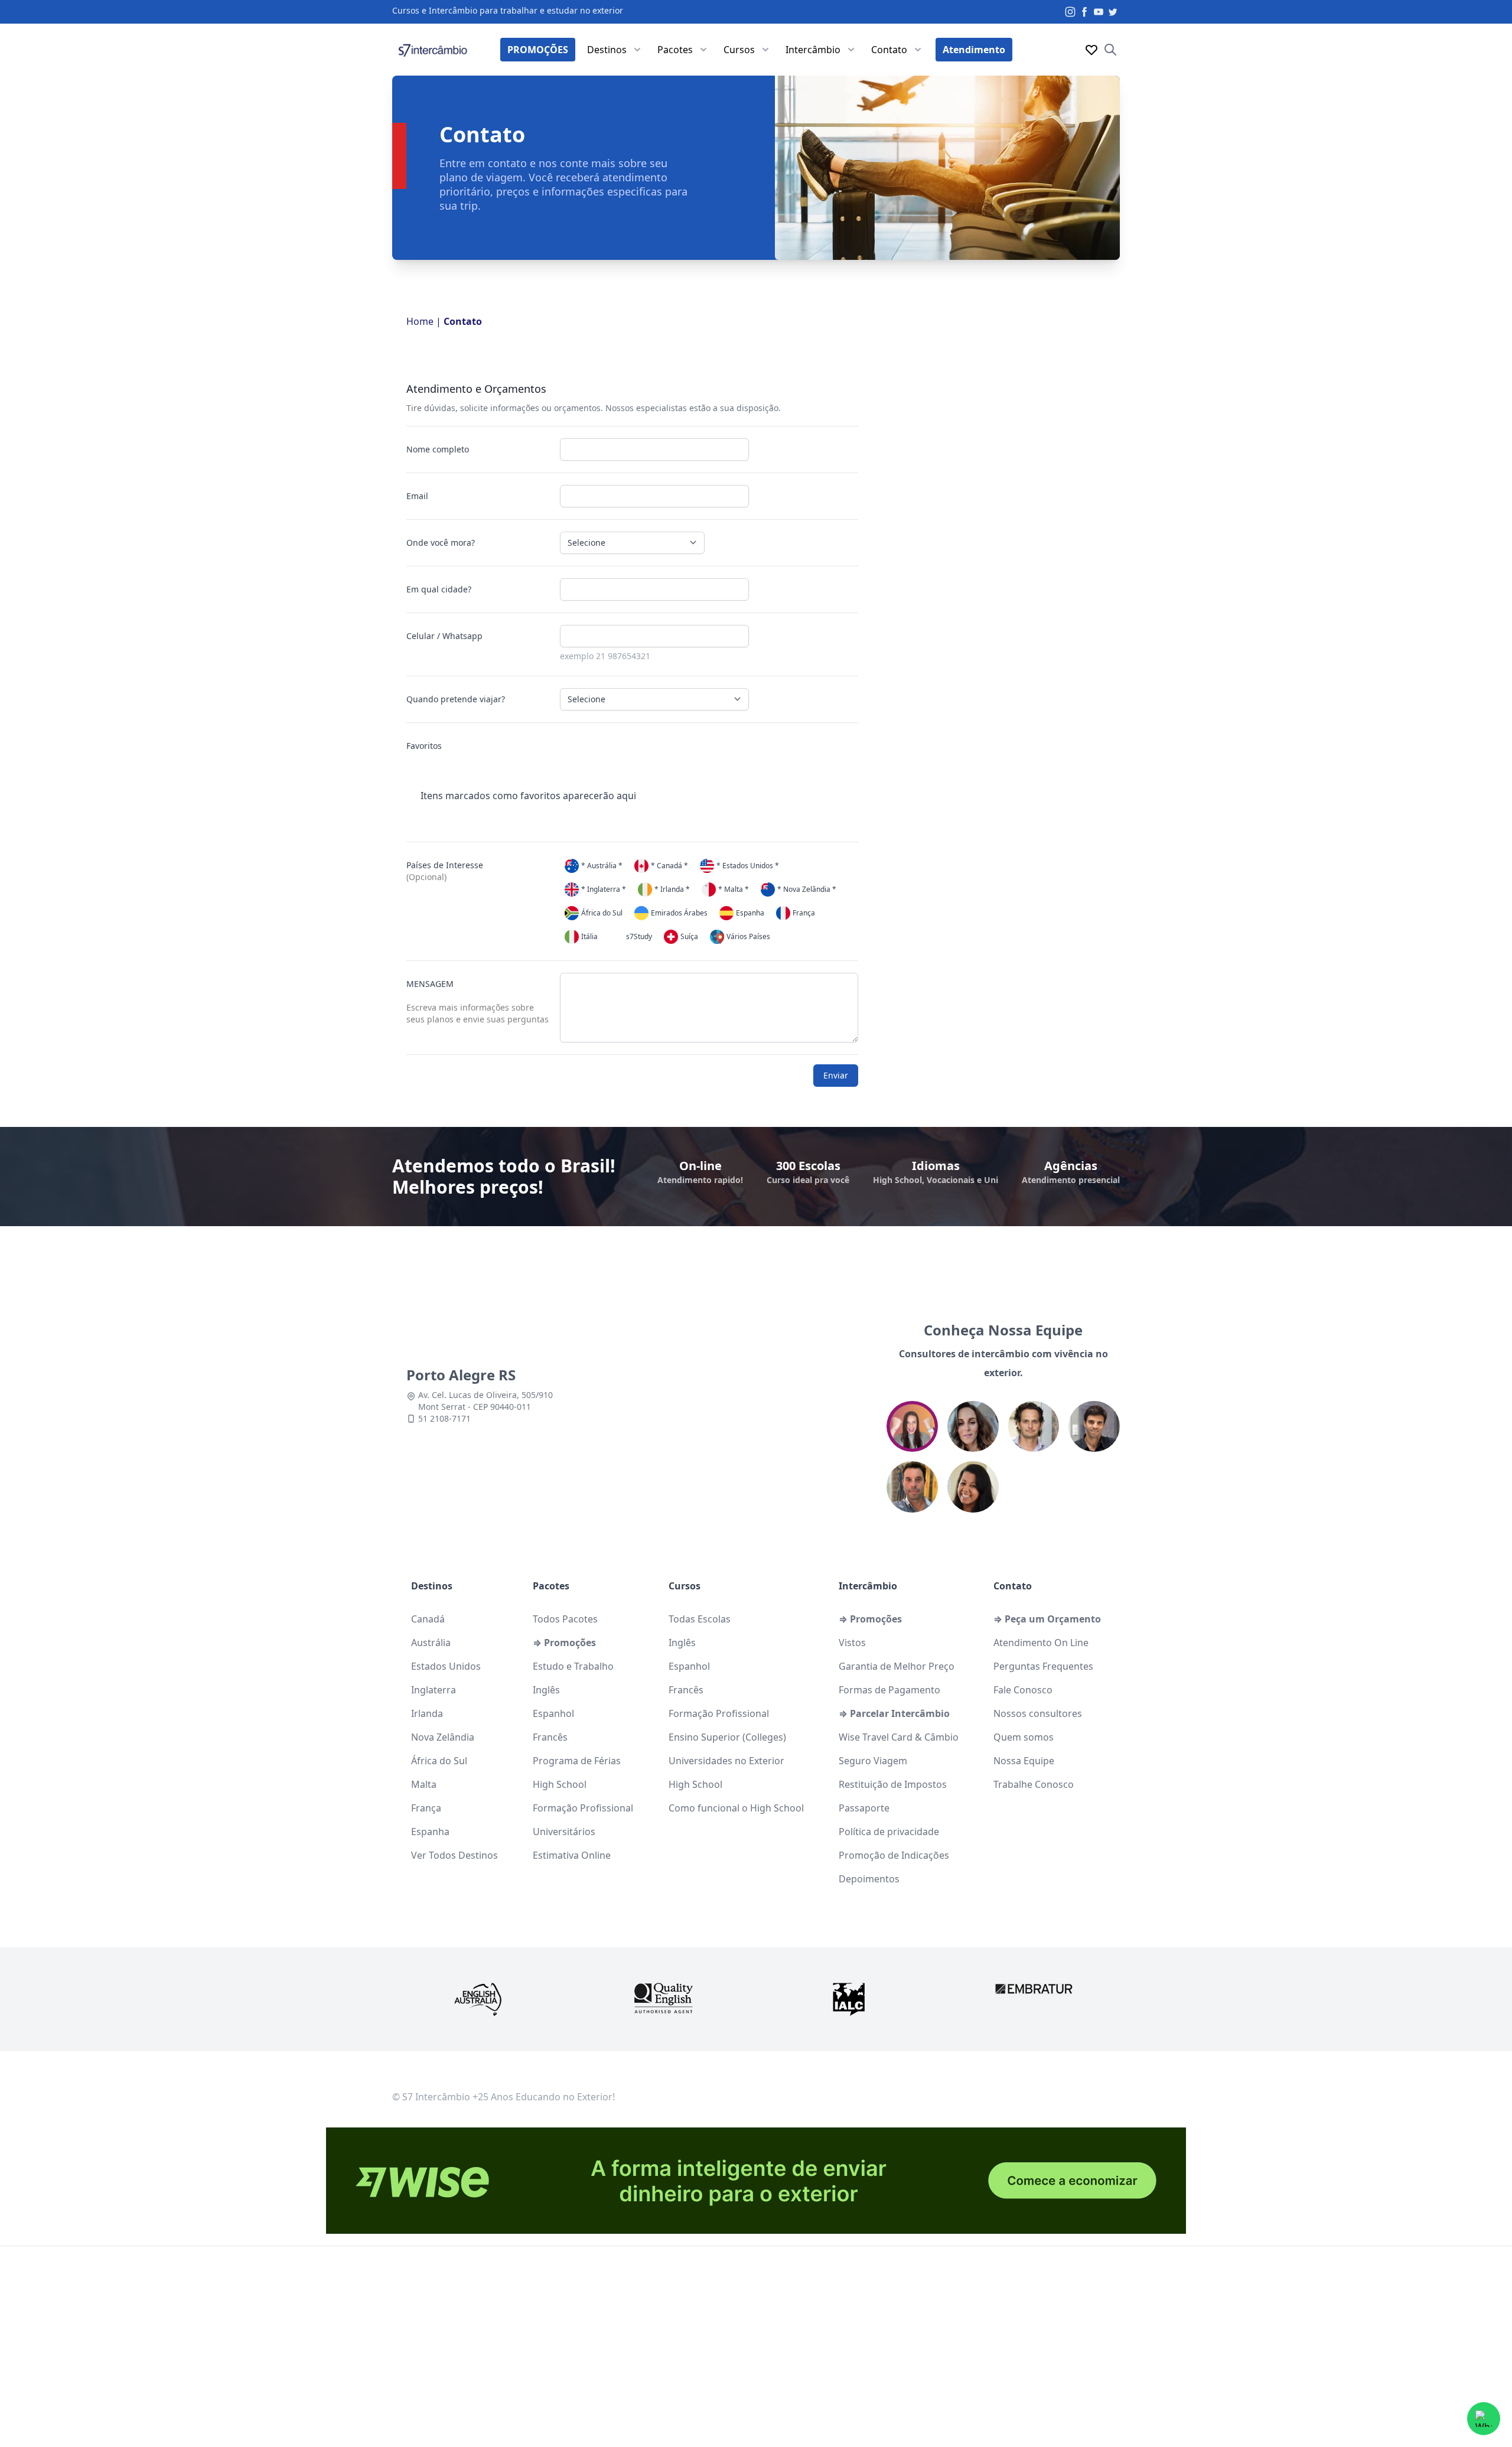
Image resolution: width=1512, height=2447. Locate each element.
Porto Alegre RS (461, 1375)
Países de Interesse (445, 871)
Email (417, 496)
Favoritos (424, 746)
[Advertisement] (756, 2352)
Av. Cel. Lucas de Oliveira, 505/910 (485, 1395)
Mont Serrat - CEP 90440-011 (475, 1407)
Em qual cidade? (439, 589)
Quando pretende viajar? (456, 699)
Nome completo (438, 449)
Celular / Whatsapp (444, 636)
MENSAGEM (478, 1001)
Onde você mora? (441, 542)
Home (420, 321)
